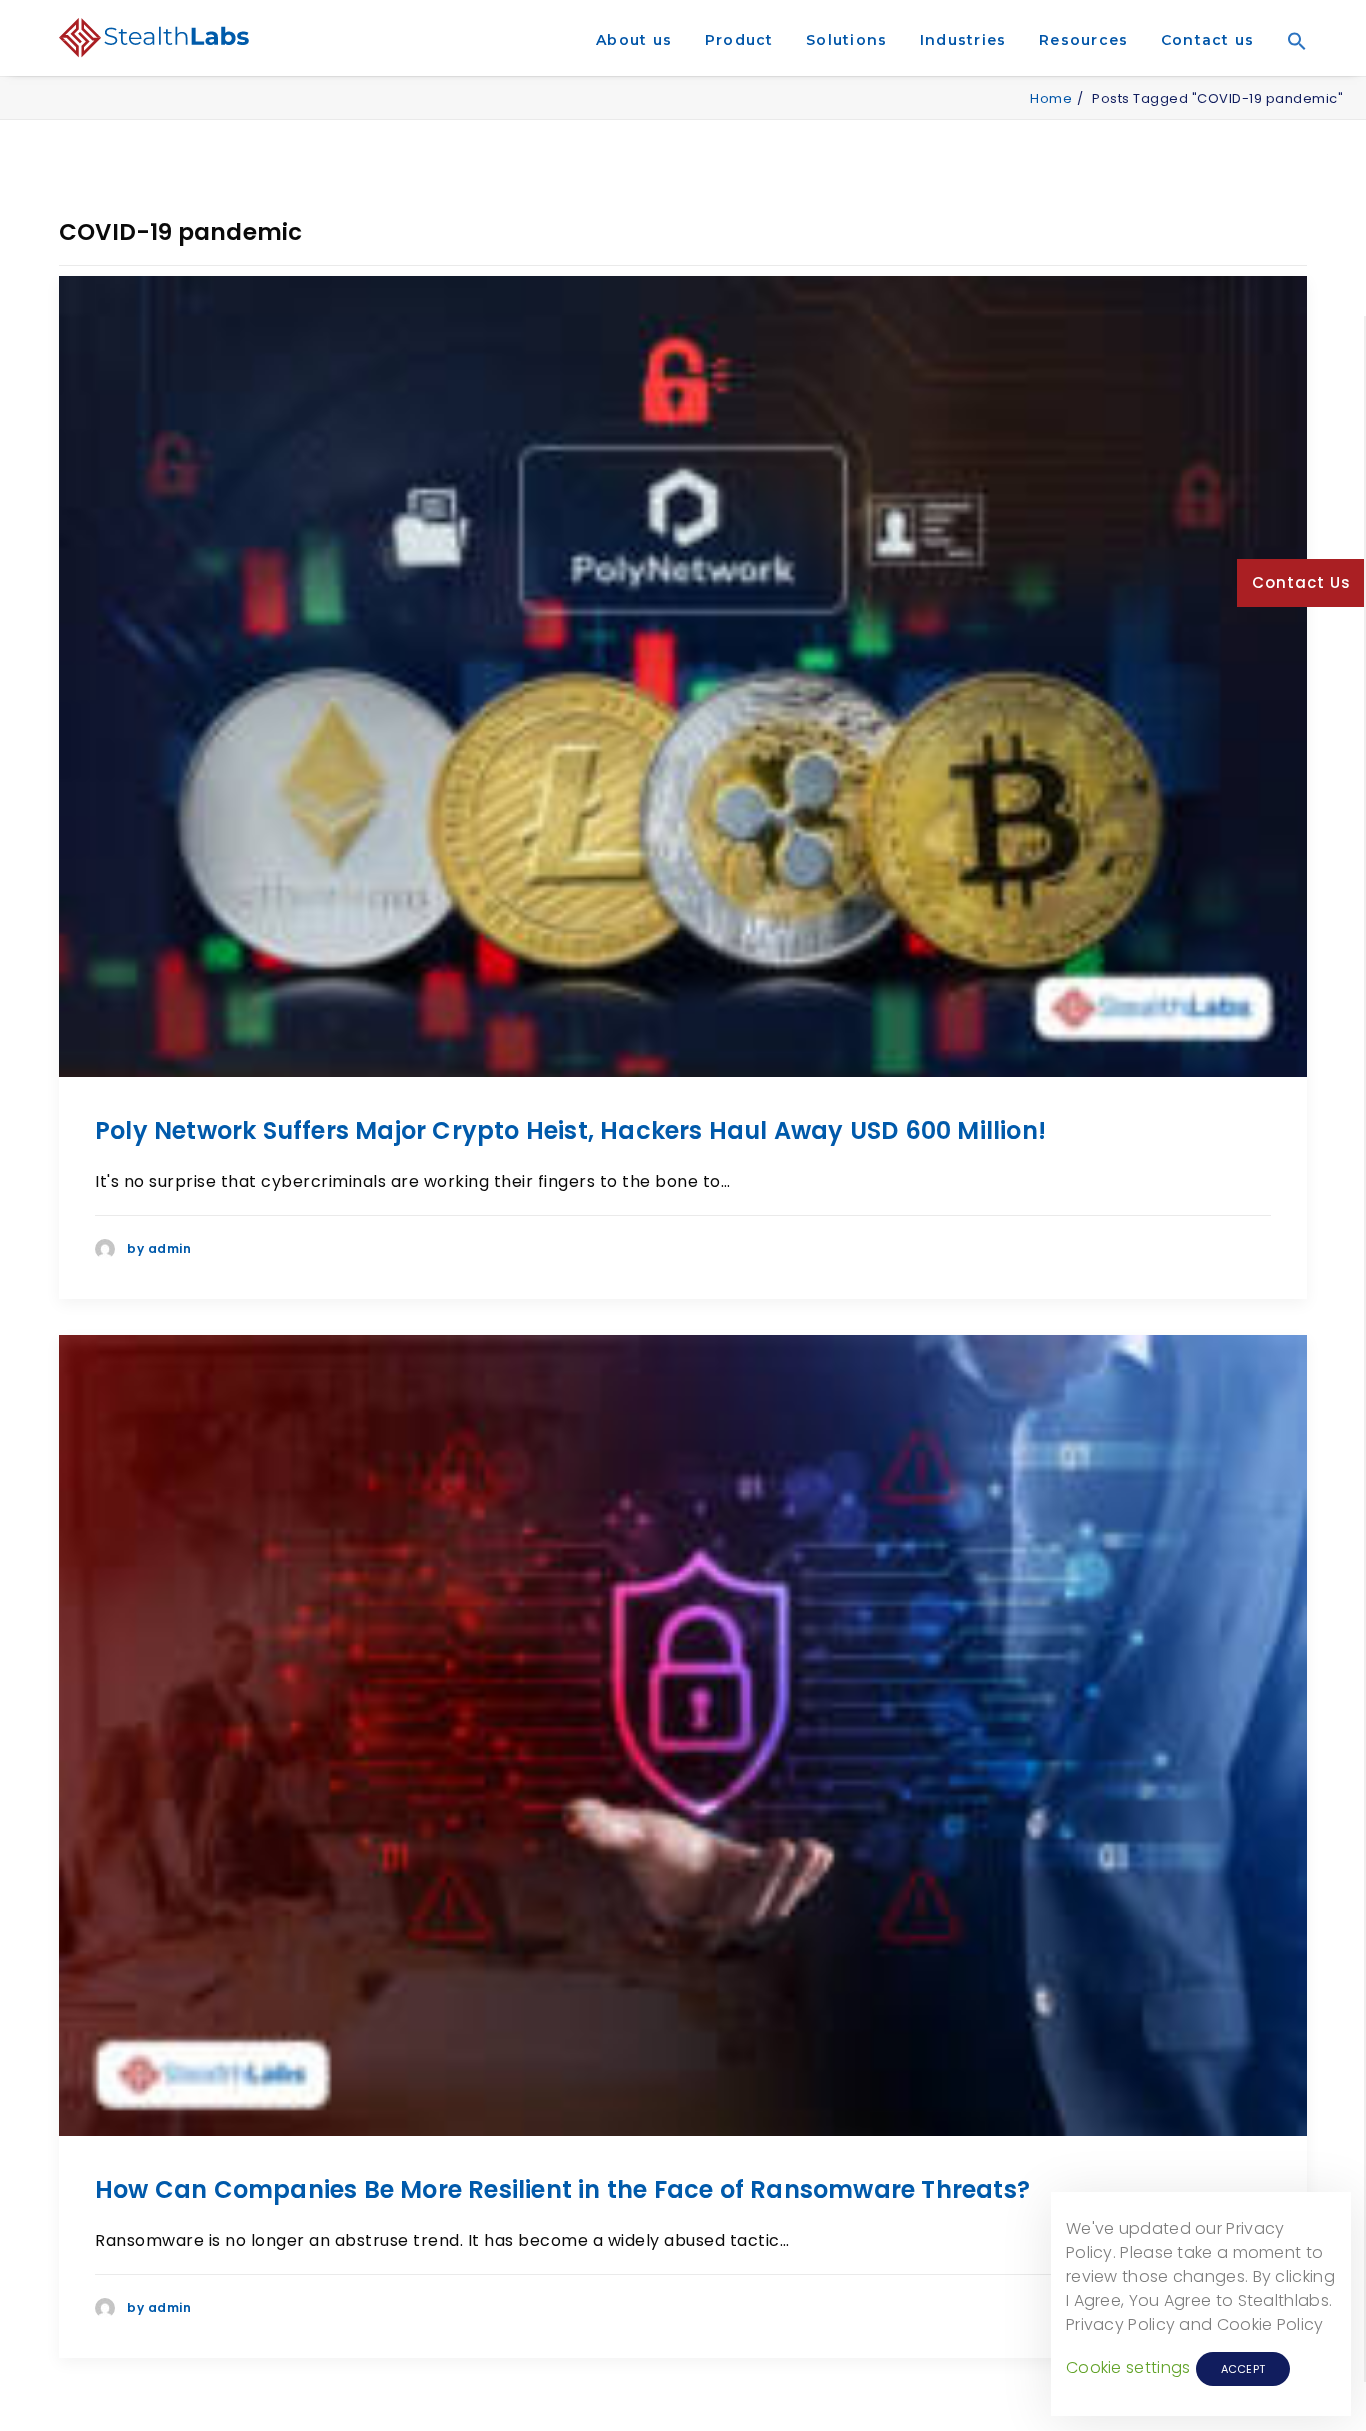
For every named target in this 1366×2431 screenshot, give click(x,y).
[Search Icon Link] (1290, 69)
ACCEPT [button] (1243, 2369)
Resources (1083, 40)
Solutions (846, 40)
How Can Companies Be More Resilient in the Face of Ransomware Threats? (562, 2189)
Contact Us (1301, 582)
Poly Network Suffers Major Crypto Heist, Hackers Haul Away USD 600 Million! (570, 1130)
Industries (963, 40)
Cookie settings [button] (1128, 2367)
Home (1051, 98)
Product (739, 40)
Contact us (1208, 40)
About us (634, 40)
